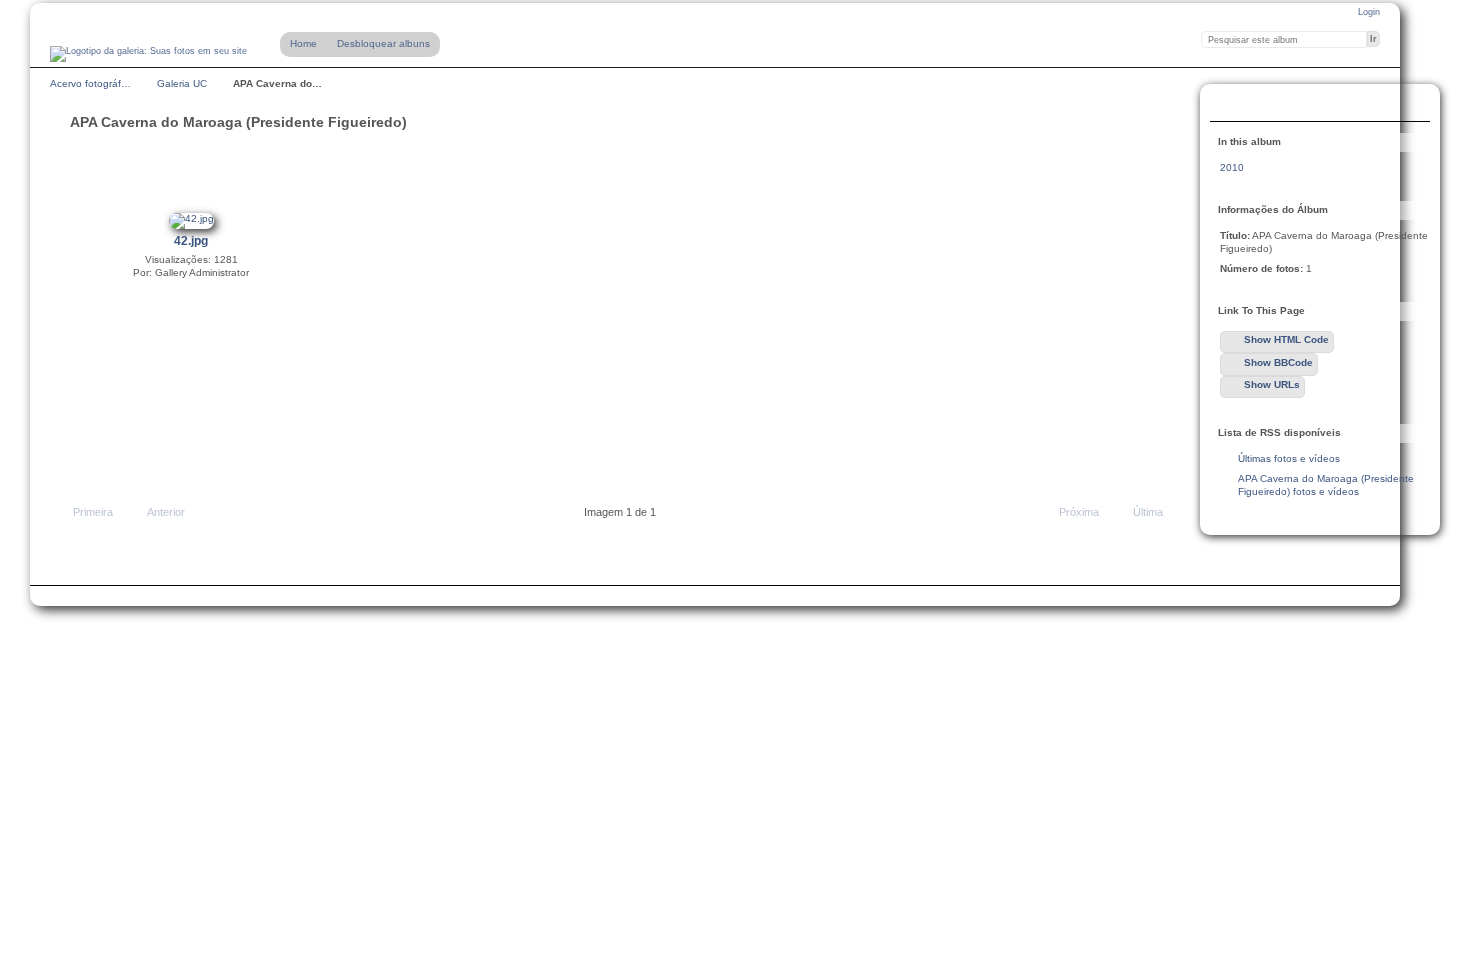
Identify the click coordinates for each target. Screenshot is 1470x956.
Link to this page (1231, 105)
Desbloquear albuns (383, 43)
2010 (1232, 167)
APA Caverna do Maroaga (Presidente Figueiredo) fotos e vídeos (1326, 485)
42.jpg (191, 241)
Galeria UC (182, 83)
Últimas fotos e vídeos (1289, 458)
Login (1369, 12)
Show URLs (1272, 384)
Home (303, 43)
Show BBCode (1278, 362)
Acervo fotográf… (90, 83)
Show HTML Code (1286, 339)
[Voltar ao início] (148, 54)
